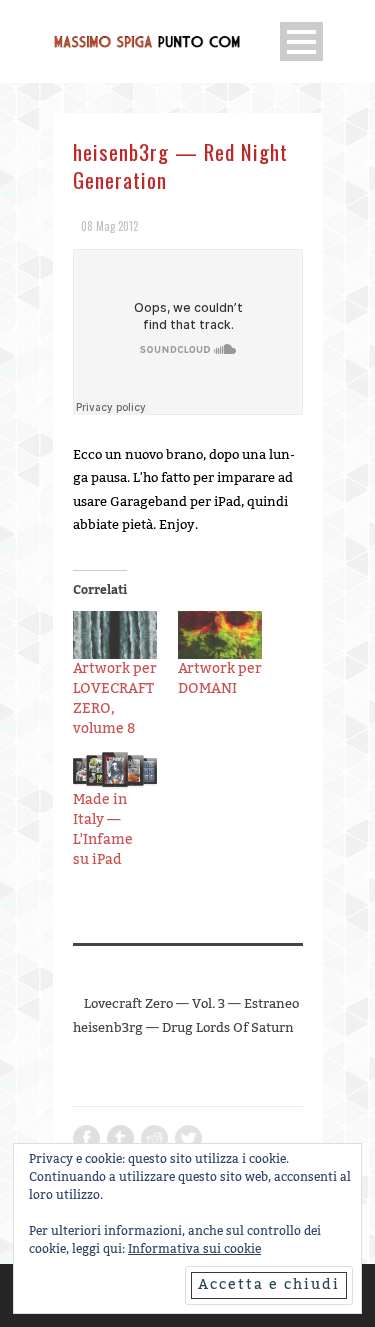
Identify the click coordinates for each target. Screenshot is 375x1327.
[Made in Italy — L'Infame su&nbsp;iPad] (115, 771)
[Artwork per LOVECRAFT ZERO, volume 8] (115, 635)
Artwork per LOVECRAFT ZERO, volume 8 (115, 699)
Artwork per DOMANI (220, 679)
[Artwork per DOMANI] (220, 635)
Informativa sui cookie (194, 1249)
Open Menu (301, 41)
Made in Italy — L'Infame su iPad (103, 830)
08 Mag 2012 (109, 226)
